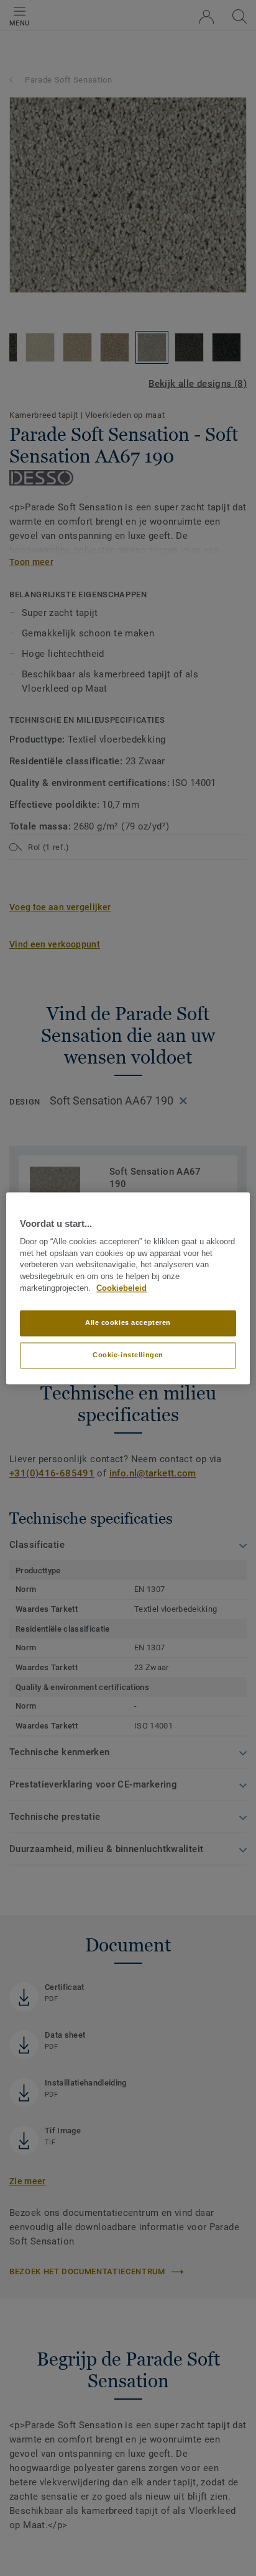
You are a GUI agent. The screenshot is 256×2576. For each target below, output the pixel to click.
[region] (128, 1288)
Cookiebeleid (121, 1288)
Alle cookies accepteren (128, 1322)
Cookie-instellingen (128, 1355)
